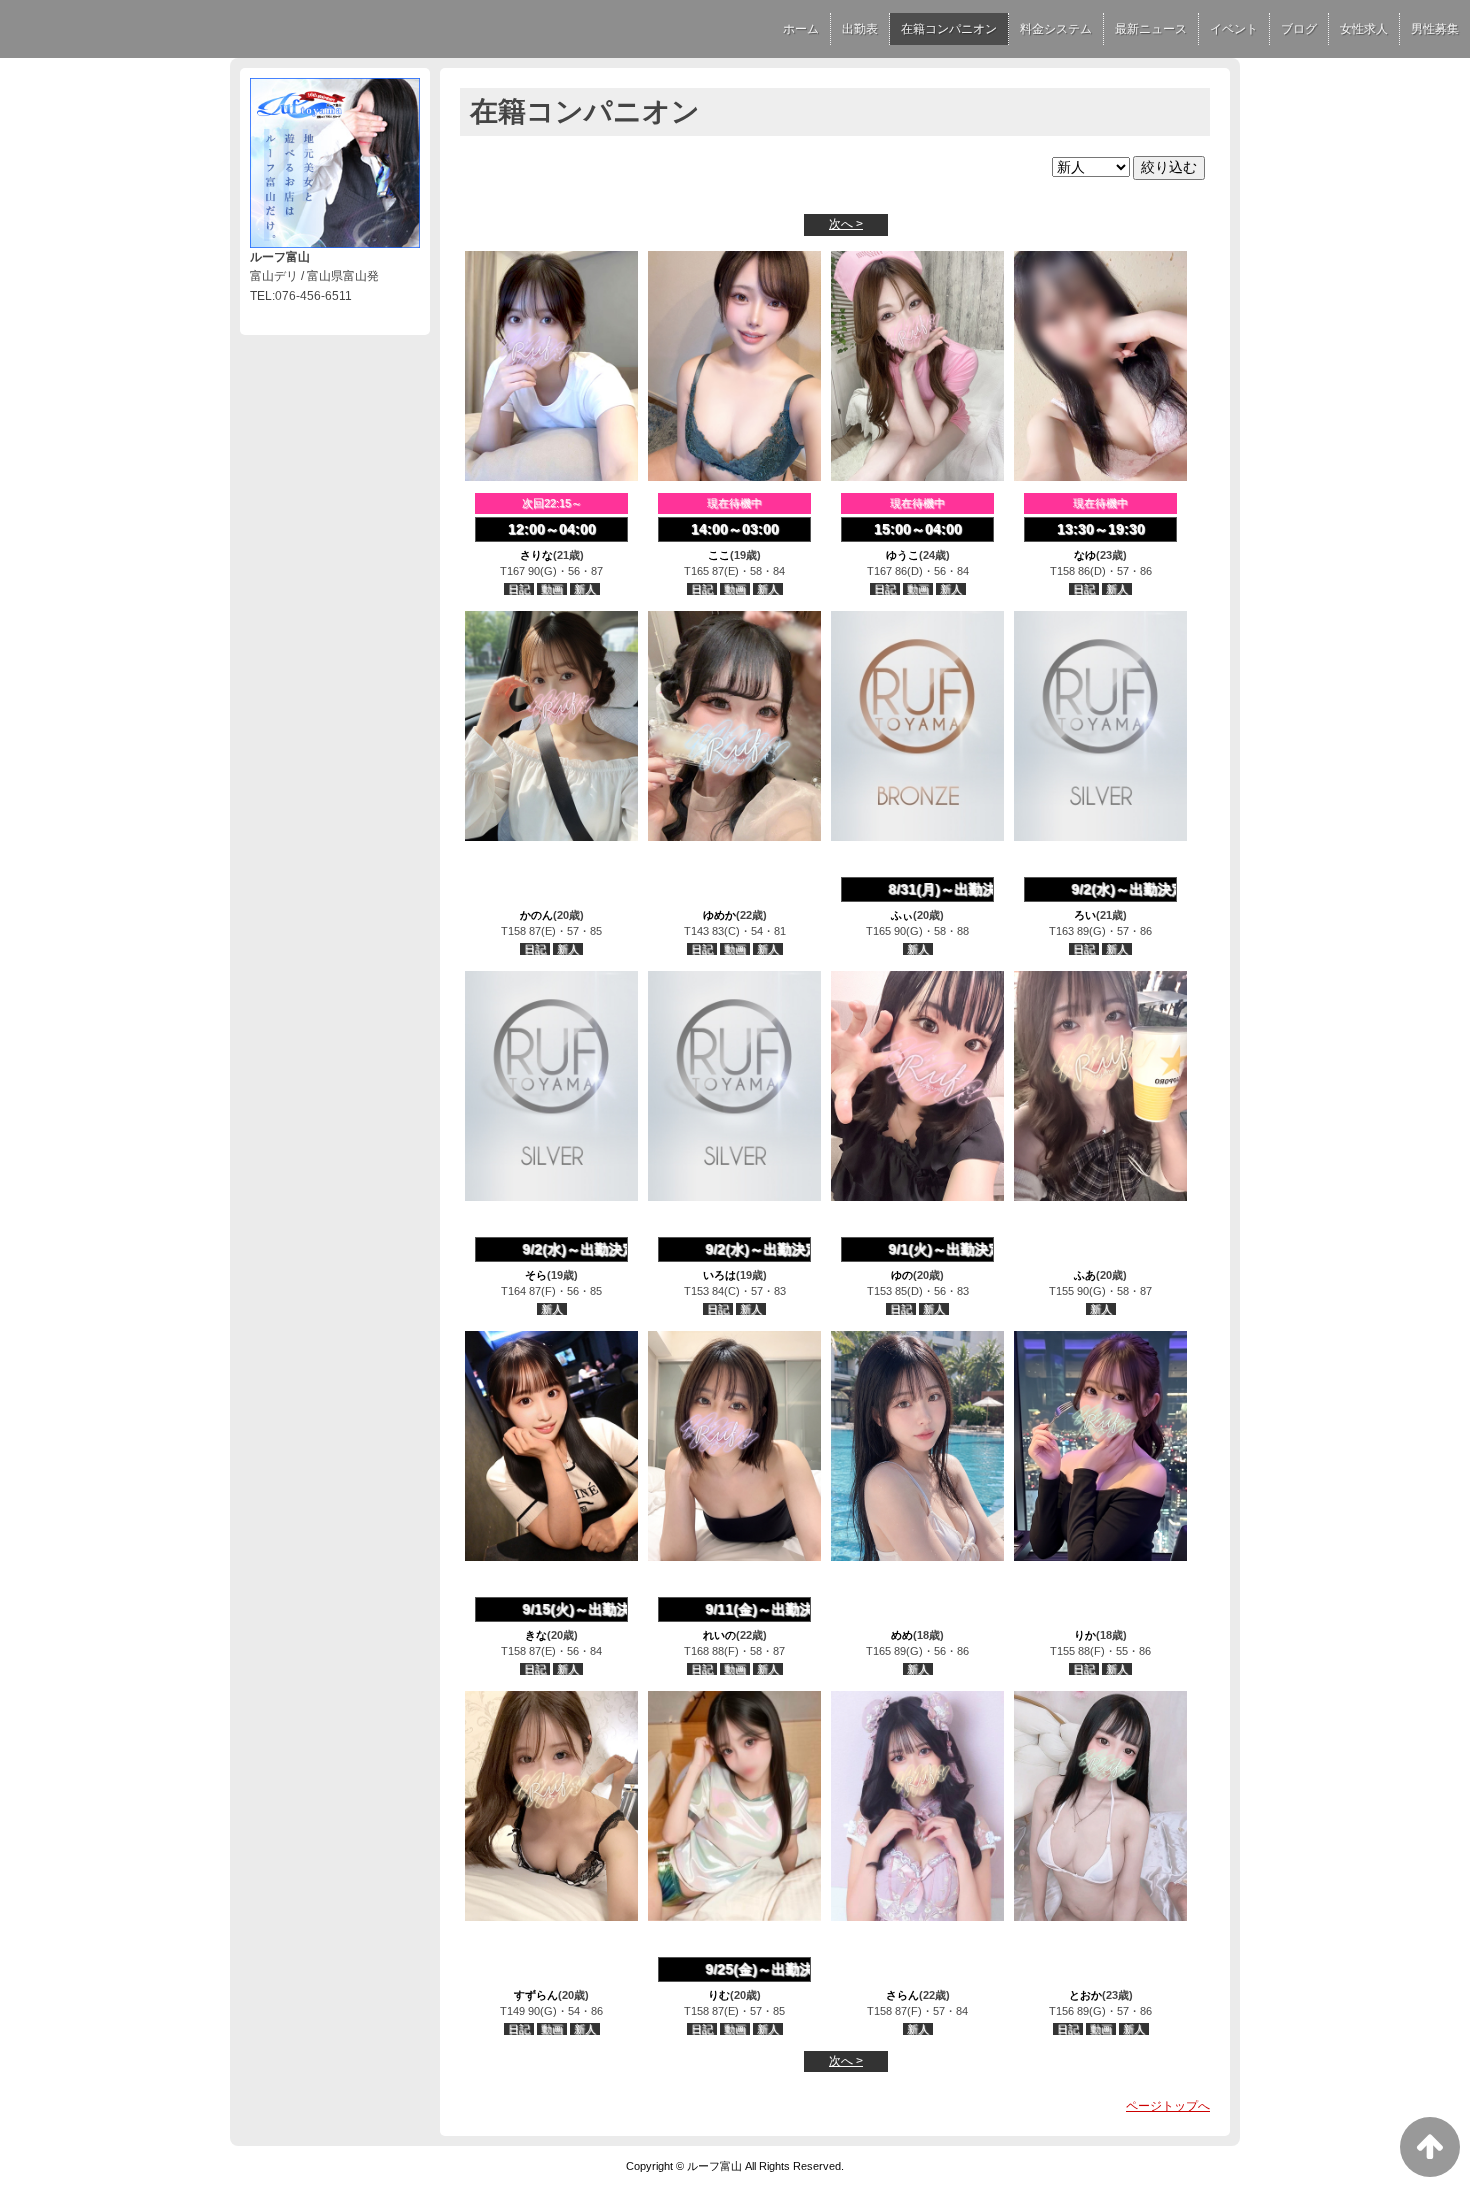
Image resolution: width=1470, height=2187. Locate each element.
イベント (1234, 29)
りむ (719, 1995)
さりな (536, 555)
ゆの (902, 1275)
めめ (902, 1635)
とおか (1085, 1995)
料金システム (1056, 29)
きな (536, 1635)
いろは (719, 1275)
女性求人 (1364, 29)
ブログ (1299, 29)
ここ (719, 555)
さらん (902, 1995)
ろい (1085, 915)
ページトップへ (1168, 2106)
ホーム (801, 29)
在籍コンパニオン (949, 29)
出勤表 (860, 29)
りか (1085, 1635)
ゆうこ (902, 555)
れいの (719, 1635)
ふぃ (902, 915)
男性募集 (1435, 29)
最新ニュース (1151, 29)
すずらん (536, 1995)
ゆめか (719, 915)
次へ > (846, 224)
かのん (536, 915)
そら (536, 1275)
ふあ (1085, 1275)
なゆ (1085, 555)
